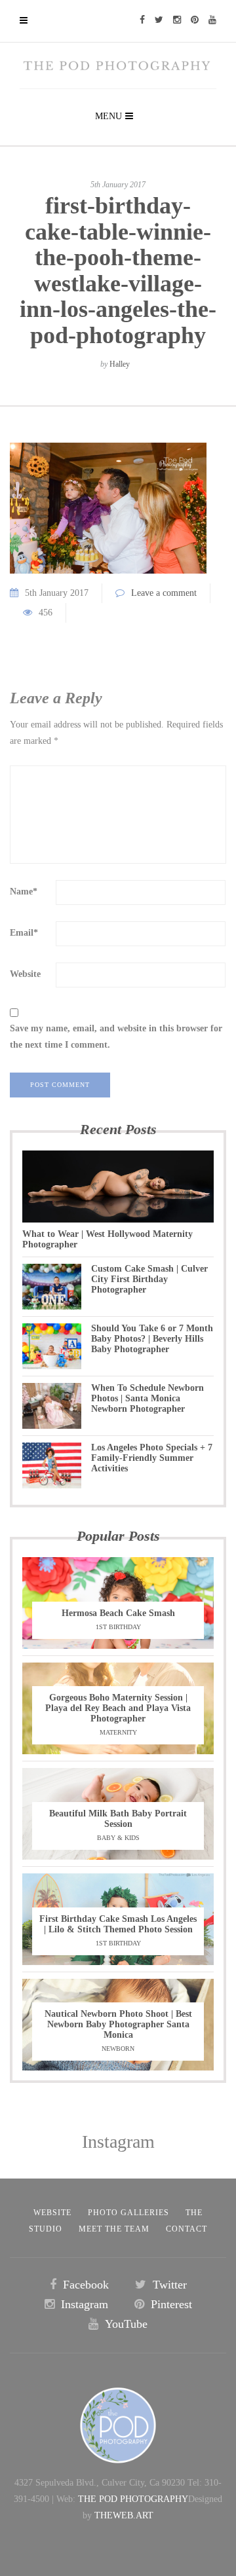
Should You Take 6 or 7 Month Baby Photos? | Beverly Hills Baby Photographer (152, 1339)
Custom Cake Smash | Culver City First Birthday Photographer (149, 1279)
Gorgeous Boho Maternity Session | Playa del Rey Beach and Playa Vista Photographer (118, 1708)
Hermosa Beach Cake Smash (118, 1613)
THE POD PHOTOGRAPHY (133, 2499)
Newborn (118, 2049)
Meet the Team (114, 2229)
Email (24, 933)
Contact (187, 2229)
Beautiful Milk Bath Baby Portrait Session (118, 1819)
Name (24, 892)
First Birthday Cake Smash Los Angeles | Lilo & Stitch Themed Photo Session (118, 1924)
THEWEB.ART (124, 2515)
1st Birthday (118, 1627)
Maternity (118, 1732)
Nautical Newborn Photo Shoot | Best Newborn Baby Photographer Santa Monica (118, 2024)
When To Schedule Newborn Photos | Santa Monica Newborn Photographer (147, 1398)
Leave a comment (164, 593)
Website (25, 974)
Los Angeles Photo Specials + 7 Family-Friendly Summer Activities (152, 1458)
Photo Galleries (128, 2213)
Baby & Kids (118, 1838)
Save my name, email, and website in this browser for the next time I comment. (116, 1037)
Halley (120, 364)
